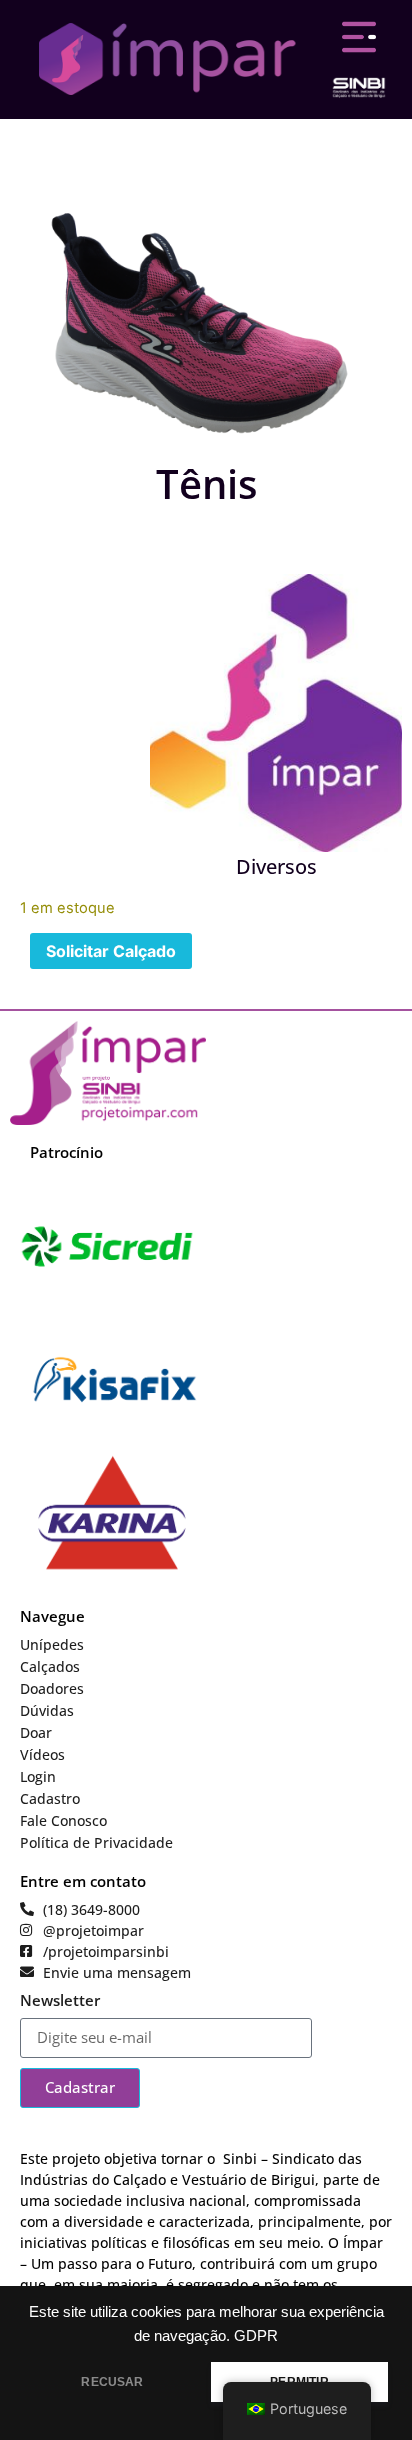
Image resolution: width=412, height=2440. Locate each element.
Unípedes (52, 1644)
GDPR (256, 2336)
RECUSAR (112, 2382)
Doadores (52, 1688)
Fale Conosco (63, 1820)
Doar (36, 1732)
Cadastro (50, 1798)
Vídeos (42, 1754)
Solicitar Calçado (111, 951)
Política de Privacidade (96, 1842)
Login (38, 1776)
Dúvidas (47, 1710)
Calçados (50, 1666)
